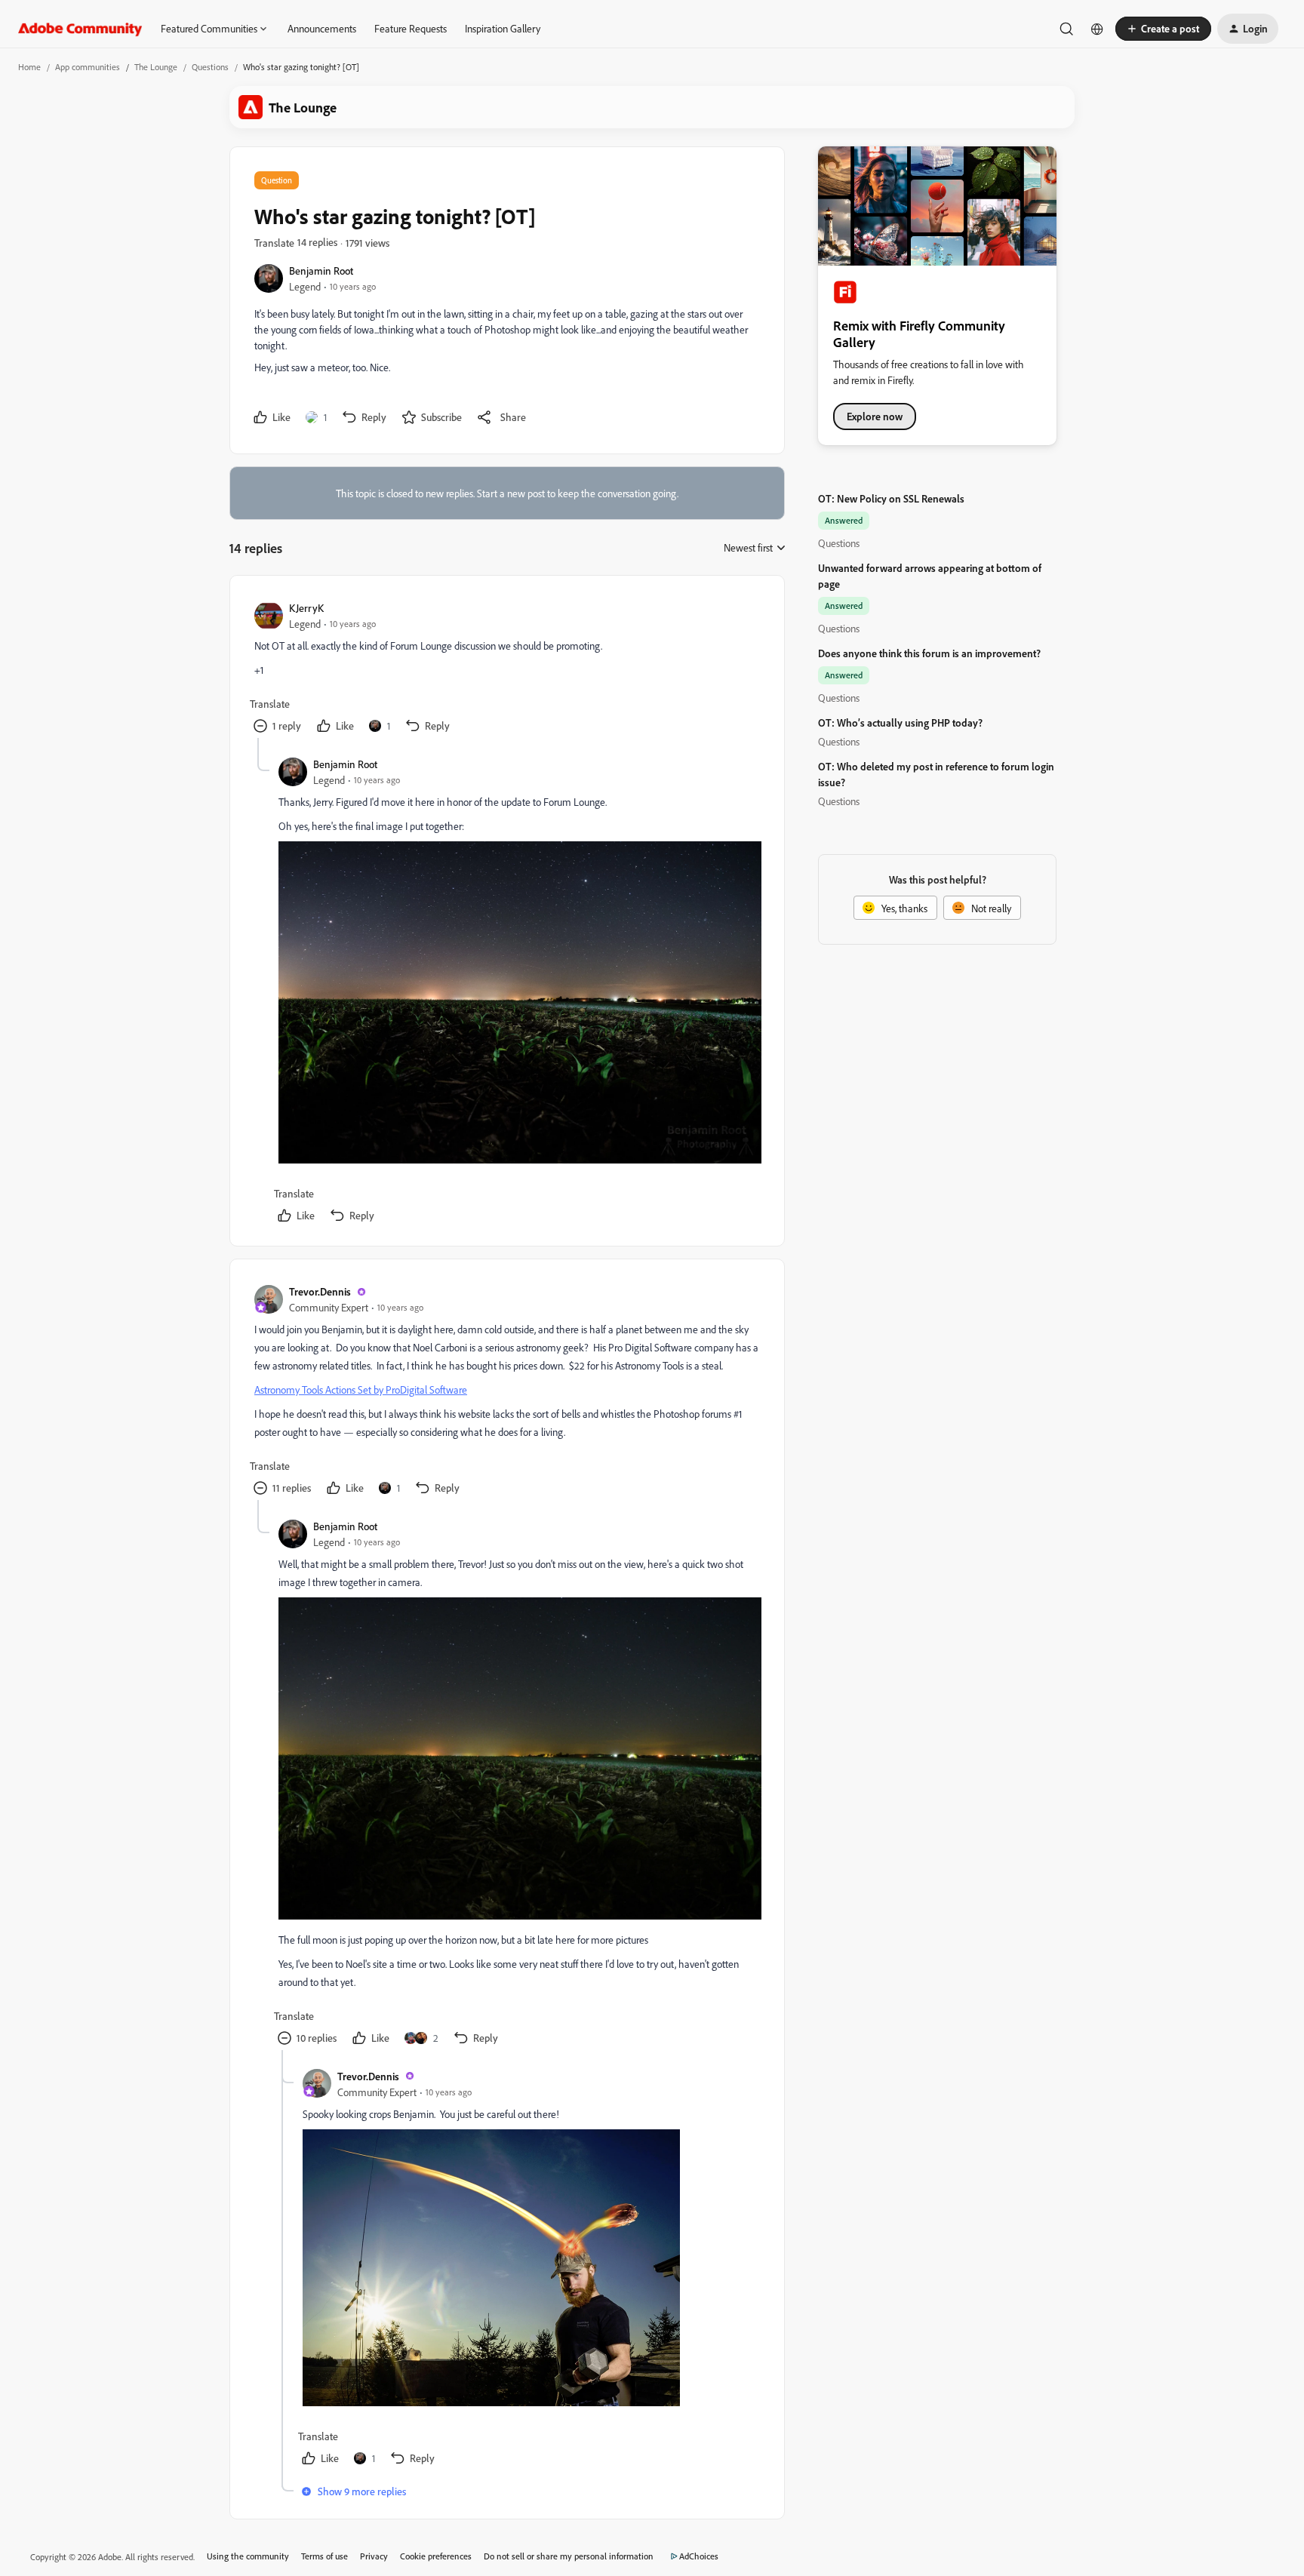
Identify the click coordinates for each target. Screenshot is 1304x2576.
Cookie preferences (436, 2556)
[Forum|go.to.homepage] (80, 29)
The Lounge (156, 67)
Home (29, 67)
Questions (210, 67)
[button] (1163, 29)
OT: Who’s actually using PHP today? (900, 722)
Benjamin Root (321, 271)
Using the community (248, 2556)
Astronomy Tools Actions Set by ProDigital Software (361, 1389)
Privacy (374, 2556)
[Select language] (1097, 29)
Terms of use (324, 2556)
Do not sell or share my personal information (569, 2556)
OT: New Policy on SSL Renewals (891, 498)
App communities (88, 67)
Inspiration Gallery (503, 28)
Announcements (322, 28)
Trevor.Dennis (320, 1291)
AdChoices (699, 2556)
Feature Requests (411, 28)
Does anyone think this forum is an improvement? (929, 653)
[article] (506, 669)
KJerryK (306, 608)
